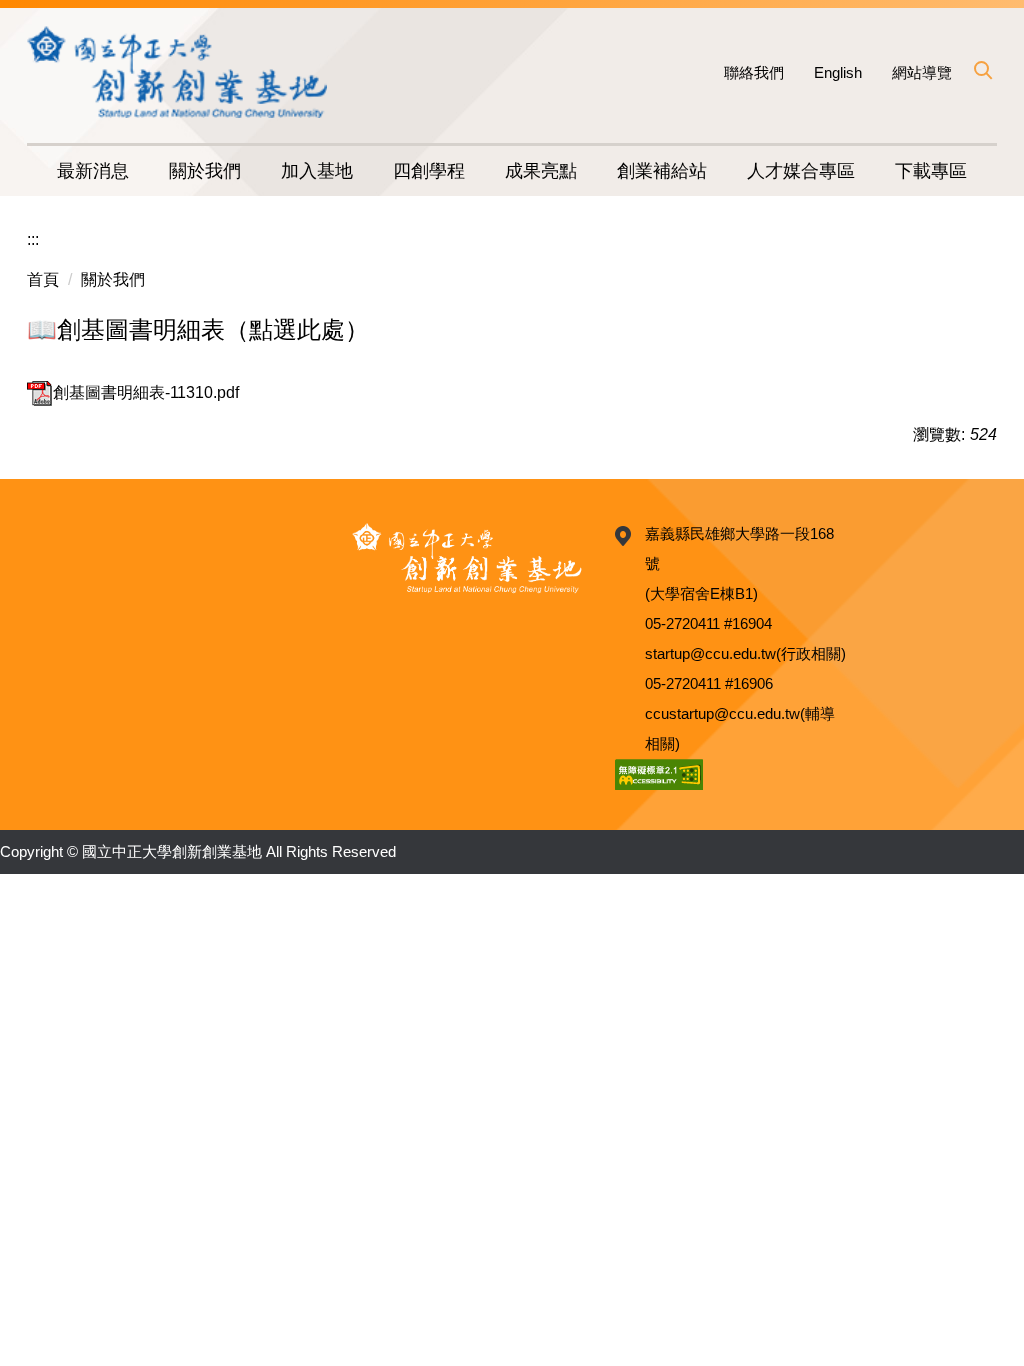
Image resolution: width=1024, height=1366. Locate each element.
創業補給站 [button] (662, 171)
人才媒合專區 (801, 171)
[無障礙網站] (659, 773)
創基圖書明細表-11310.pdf (146, 392)
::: (33, 239)
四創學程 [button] (429, 171)
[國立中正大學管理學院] (177, 71)
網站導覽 (922, 72)
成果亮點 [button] (541, 171)
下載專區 (931, 171)
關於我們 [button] (205, 171)
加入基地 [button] (317, 171)
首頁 (43, 279)
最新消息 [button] (93, 171)
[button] (982, 70)
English (838, 72)
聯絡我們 (754, 72)
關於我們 (113, 279)
